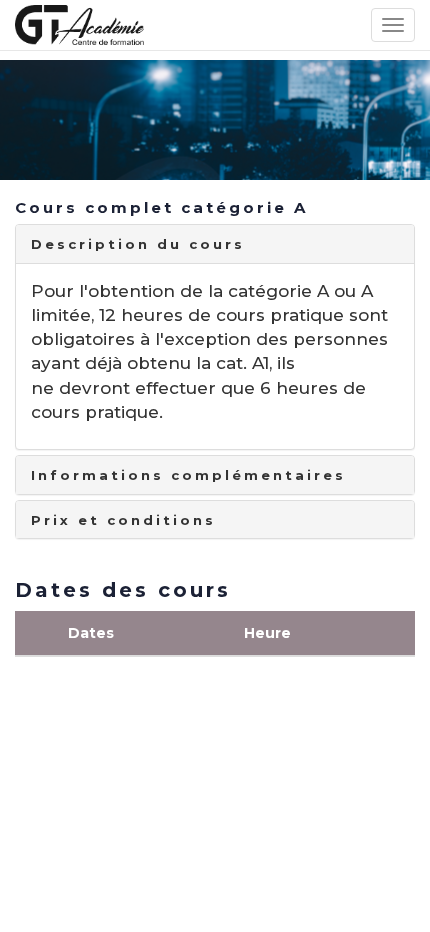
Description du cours (138, 244)
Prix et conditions (123, 520)
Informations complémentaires (188, 475)
